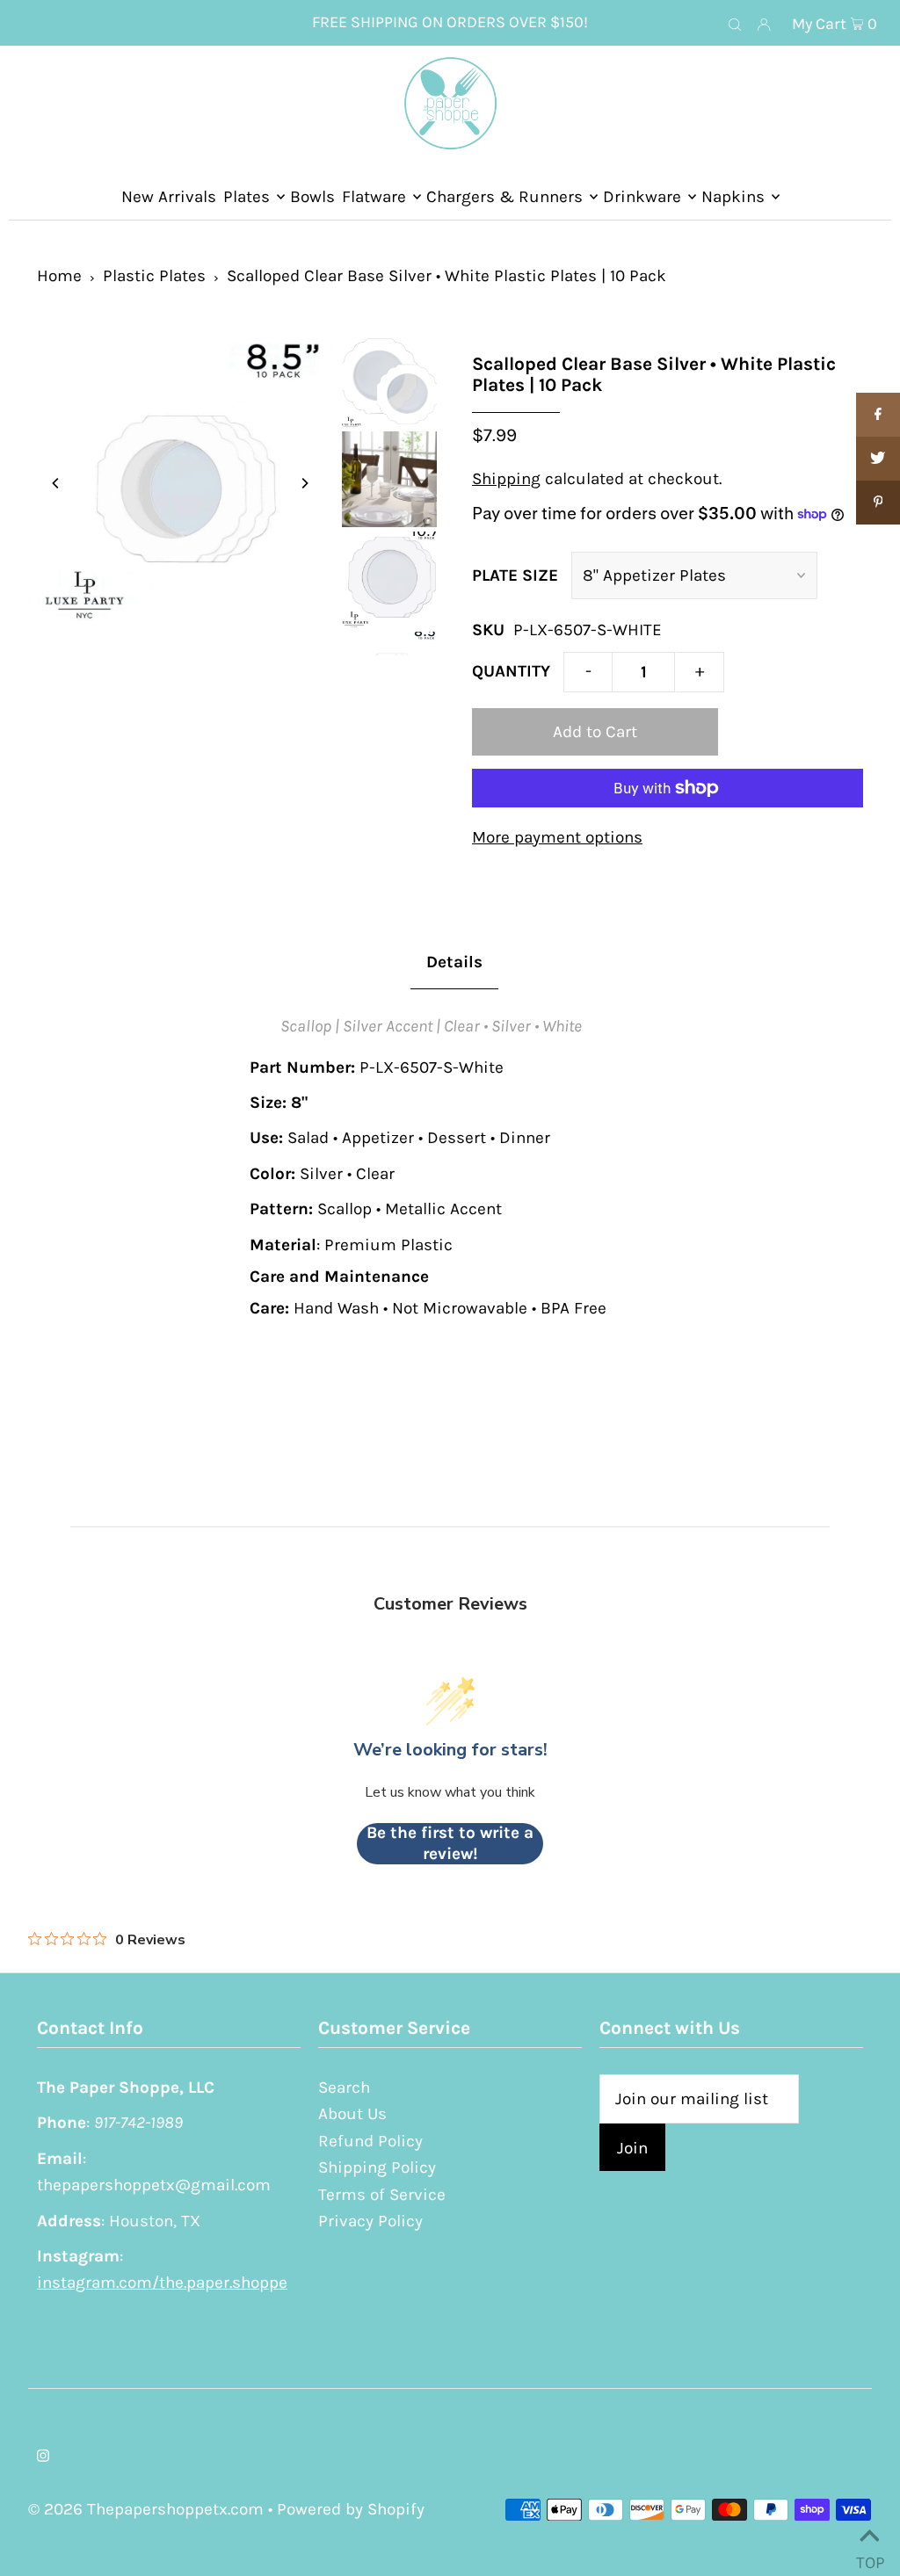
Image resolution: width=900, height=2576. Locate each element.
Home (59, 276)
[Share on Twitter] (878, 459)
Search (344, 2088)
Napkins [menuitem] (733, 197)
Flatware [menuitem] (374, 197)
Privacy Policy (370, 2221)
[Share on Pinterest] (878, 503)
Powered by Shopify (351, 2509)
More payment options (557, 837)
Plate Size (515, 575)
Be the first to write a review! (450, 1843)
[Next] (304, 483)
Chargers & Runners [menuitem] (504, 197)
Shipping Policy (377, 2167)
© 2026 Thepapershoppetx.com (146, 2509)
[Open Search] (735, 24)
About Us (352, 2114)
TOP (869, 2556)
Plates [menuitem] (247, 197)
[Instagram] (43, 2457)
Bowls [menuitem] (312, 197)
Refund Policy (370, 2141)
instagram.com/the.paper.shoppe (162, 2283)
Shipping (506, 479)
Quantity (511, 671)
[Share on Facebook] (878, 415)
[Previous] (56, 483)
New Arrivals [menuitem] (169, 197)
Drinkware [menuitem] (642, 197)
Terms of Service (382, 2195)
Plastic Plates (154, 276)
